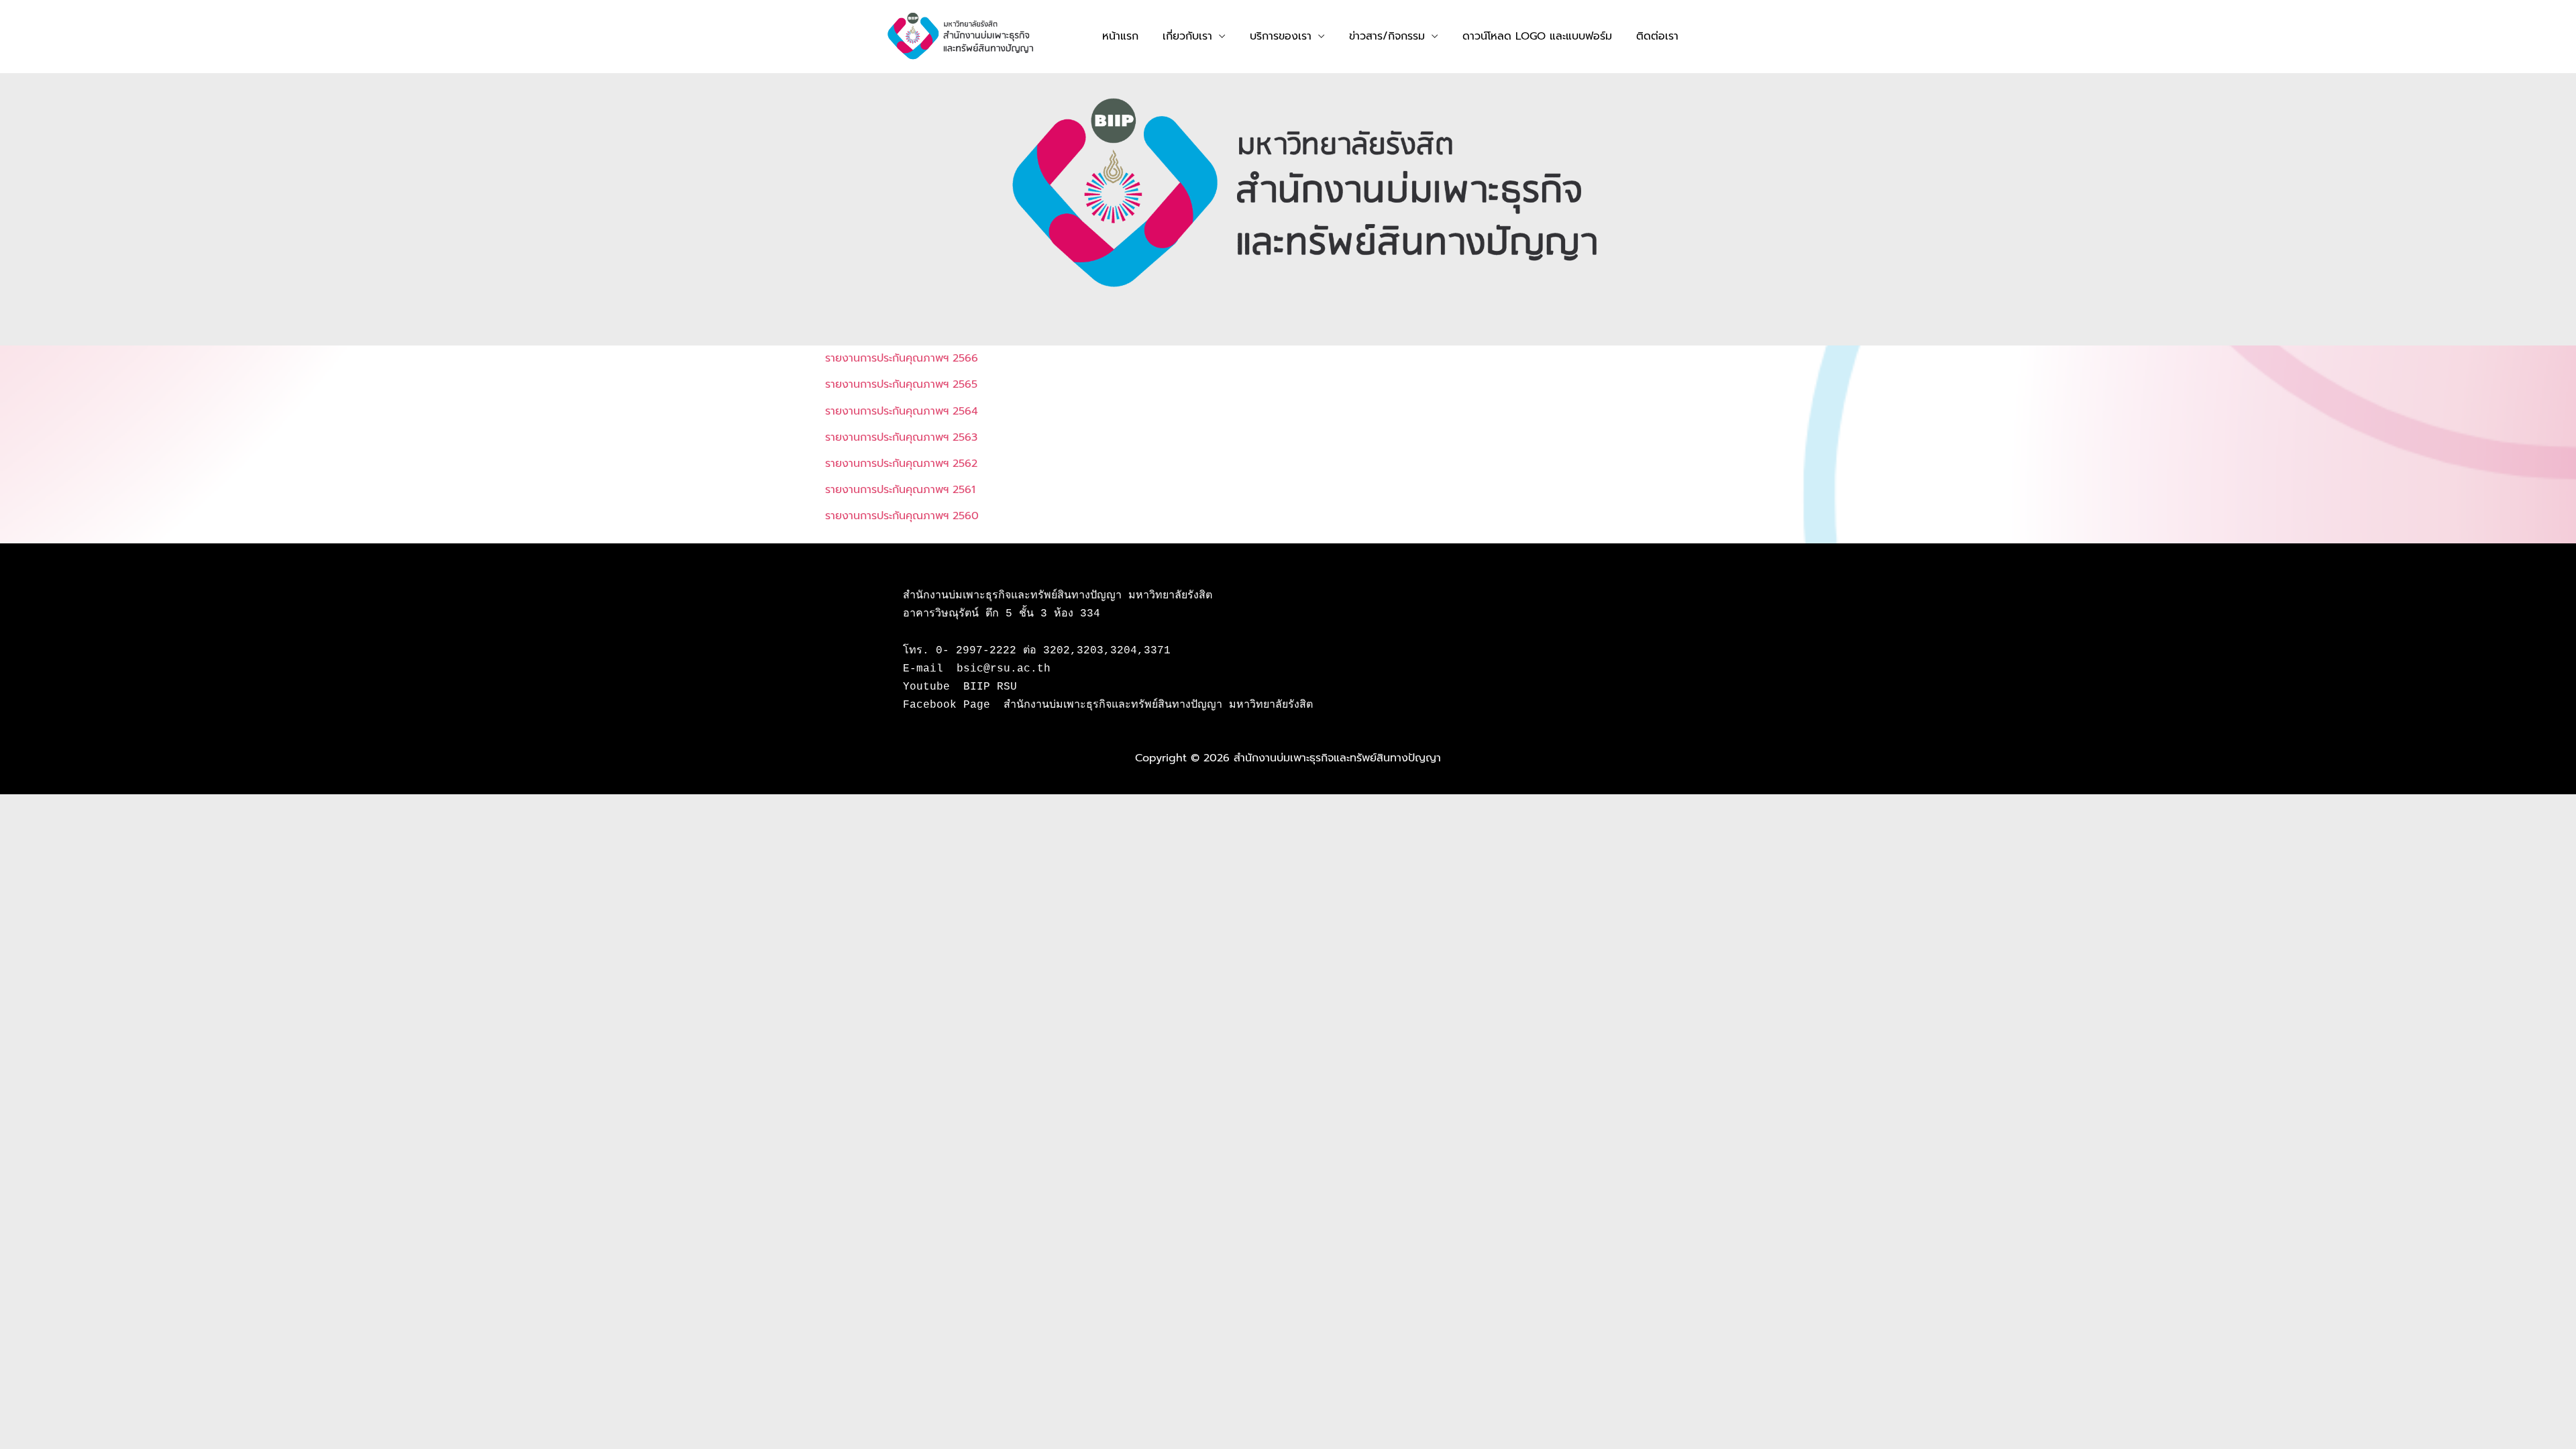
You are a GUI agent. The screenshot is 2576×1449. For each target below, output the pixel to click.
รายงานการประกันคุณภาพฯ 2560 (902, 516)
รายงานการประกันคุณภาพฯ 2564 (902, 411)
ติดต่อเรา (1657, 36)
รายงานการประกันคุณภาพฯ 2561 (900, 490)
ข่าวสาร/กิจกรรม (1387, 36)
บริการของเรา (1281, 36)
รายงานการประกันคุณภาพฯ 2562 (901, 464)
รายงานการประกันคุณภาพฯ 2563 (901, 437)
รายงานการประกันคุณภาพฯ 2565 (901, 384)
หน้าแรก (1120, 36)
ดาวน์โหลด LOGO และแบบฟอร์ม (1537, 36)
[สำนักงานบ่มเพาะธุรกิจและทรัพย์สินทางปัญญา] (961, 36)
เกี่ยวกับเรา (1187, 36)
